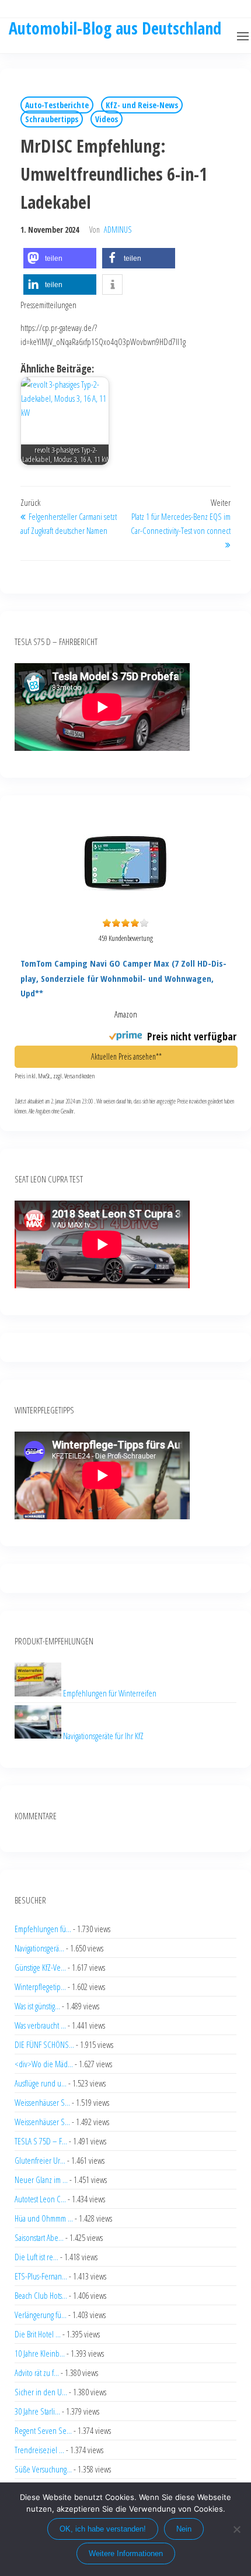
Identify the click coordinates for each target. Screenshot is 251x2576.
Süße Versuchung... (43, 2469)
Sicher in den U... (41, 2392)
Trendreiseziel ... (39, 2450)
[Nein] (236, 2529)
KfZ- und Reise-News (142, 105)
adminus (118, 230)
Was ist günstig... (37, 2006)
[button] (243, 36)
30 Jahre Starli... (37, 2411)
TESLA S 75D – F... (41, 2141)
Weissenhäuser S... (42, 2102)
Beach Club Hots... (41, 2295)
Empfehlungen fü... (43, 1929)
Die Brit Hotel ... (38, 2334)
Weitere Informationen (126, 2553)
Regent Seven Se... (43, 2430)
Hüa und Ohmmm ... (44, 2218)
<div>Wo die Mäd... (44, 2064)
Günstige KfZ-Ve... (40, 1967)
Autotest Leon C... (40, 2199)
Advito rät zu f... (37, 2372)
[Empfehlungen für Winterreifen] (39, 1693)
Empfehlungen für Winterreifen (110, 1693)
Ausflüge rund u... (41, 2083)
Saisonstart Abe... (39, 2237)
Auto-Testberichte (57, 105)
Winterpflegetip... (40, 1987)
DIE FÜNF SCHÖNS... (44, 2044)
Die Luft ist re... (36, 2257)
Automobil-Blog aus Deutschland (115, 28)
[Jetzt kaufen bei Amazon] (125, 906)
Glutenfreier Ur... (40, 2160)
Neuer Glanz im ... (41, 2180)
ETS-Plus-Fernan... (41, 2276)
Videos (107, 119)
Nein (184, 2529)
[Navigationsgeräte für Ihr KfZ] (39, 1735)
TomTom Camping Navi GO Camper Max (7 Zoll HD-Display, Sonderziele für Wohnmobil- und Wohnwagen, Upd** (123, 978)
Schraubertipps (52, 119)
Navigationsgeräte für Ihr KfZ (103, 1735)
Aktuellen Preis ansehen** (126, 1056)
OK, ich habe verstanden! (103, 2529)
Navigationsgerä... (39, 1948)
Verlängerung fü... (41, 2315)
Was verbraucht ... (40, 2025)
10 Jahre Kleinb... (40, 2353)
